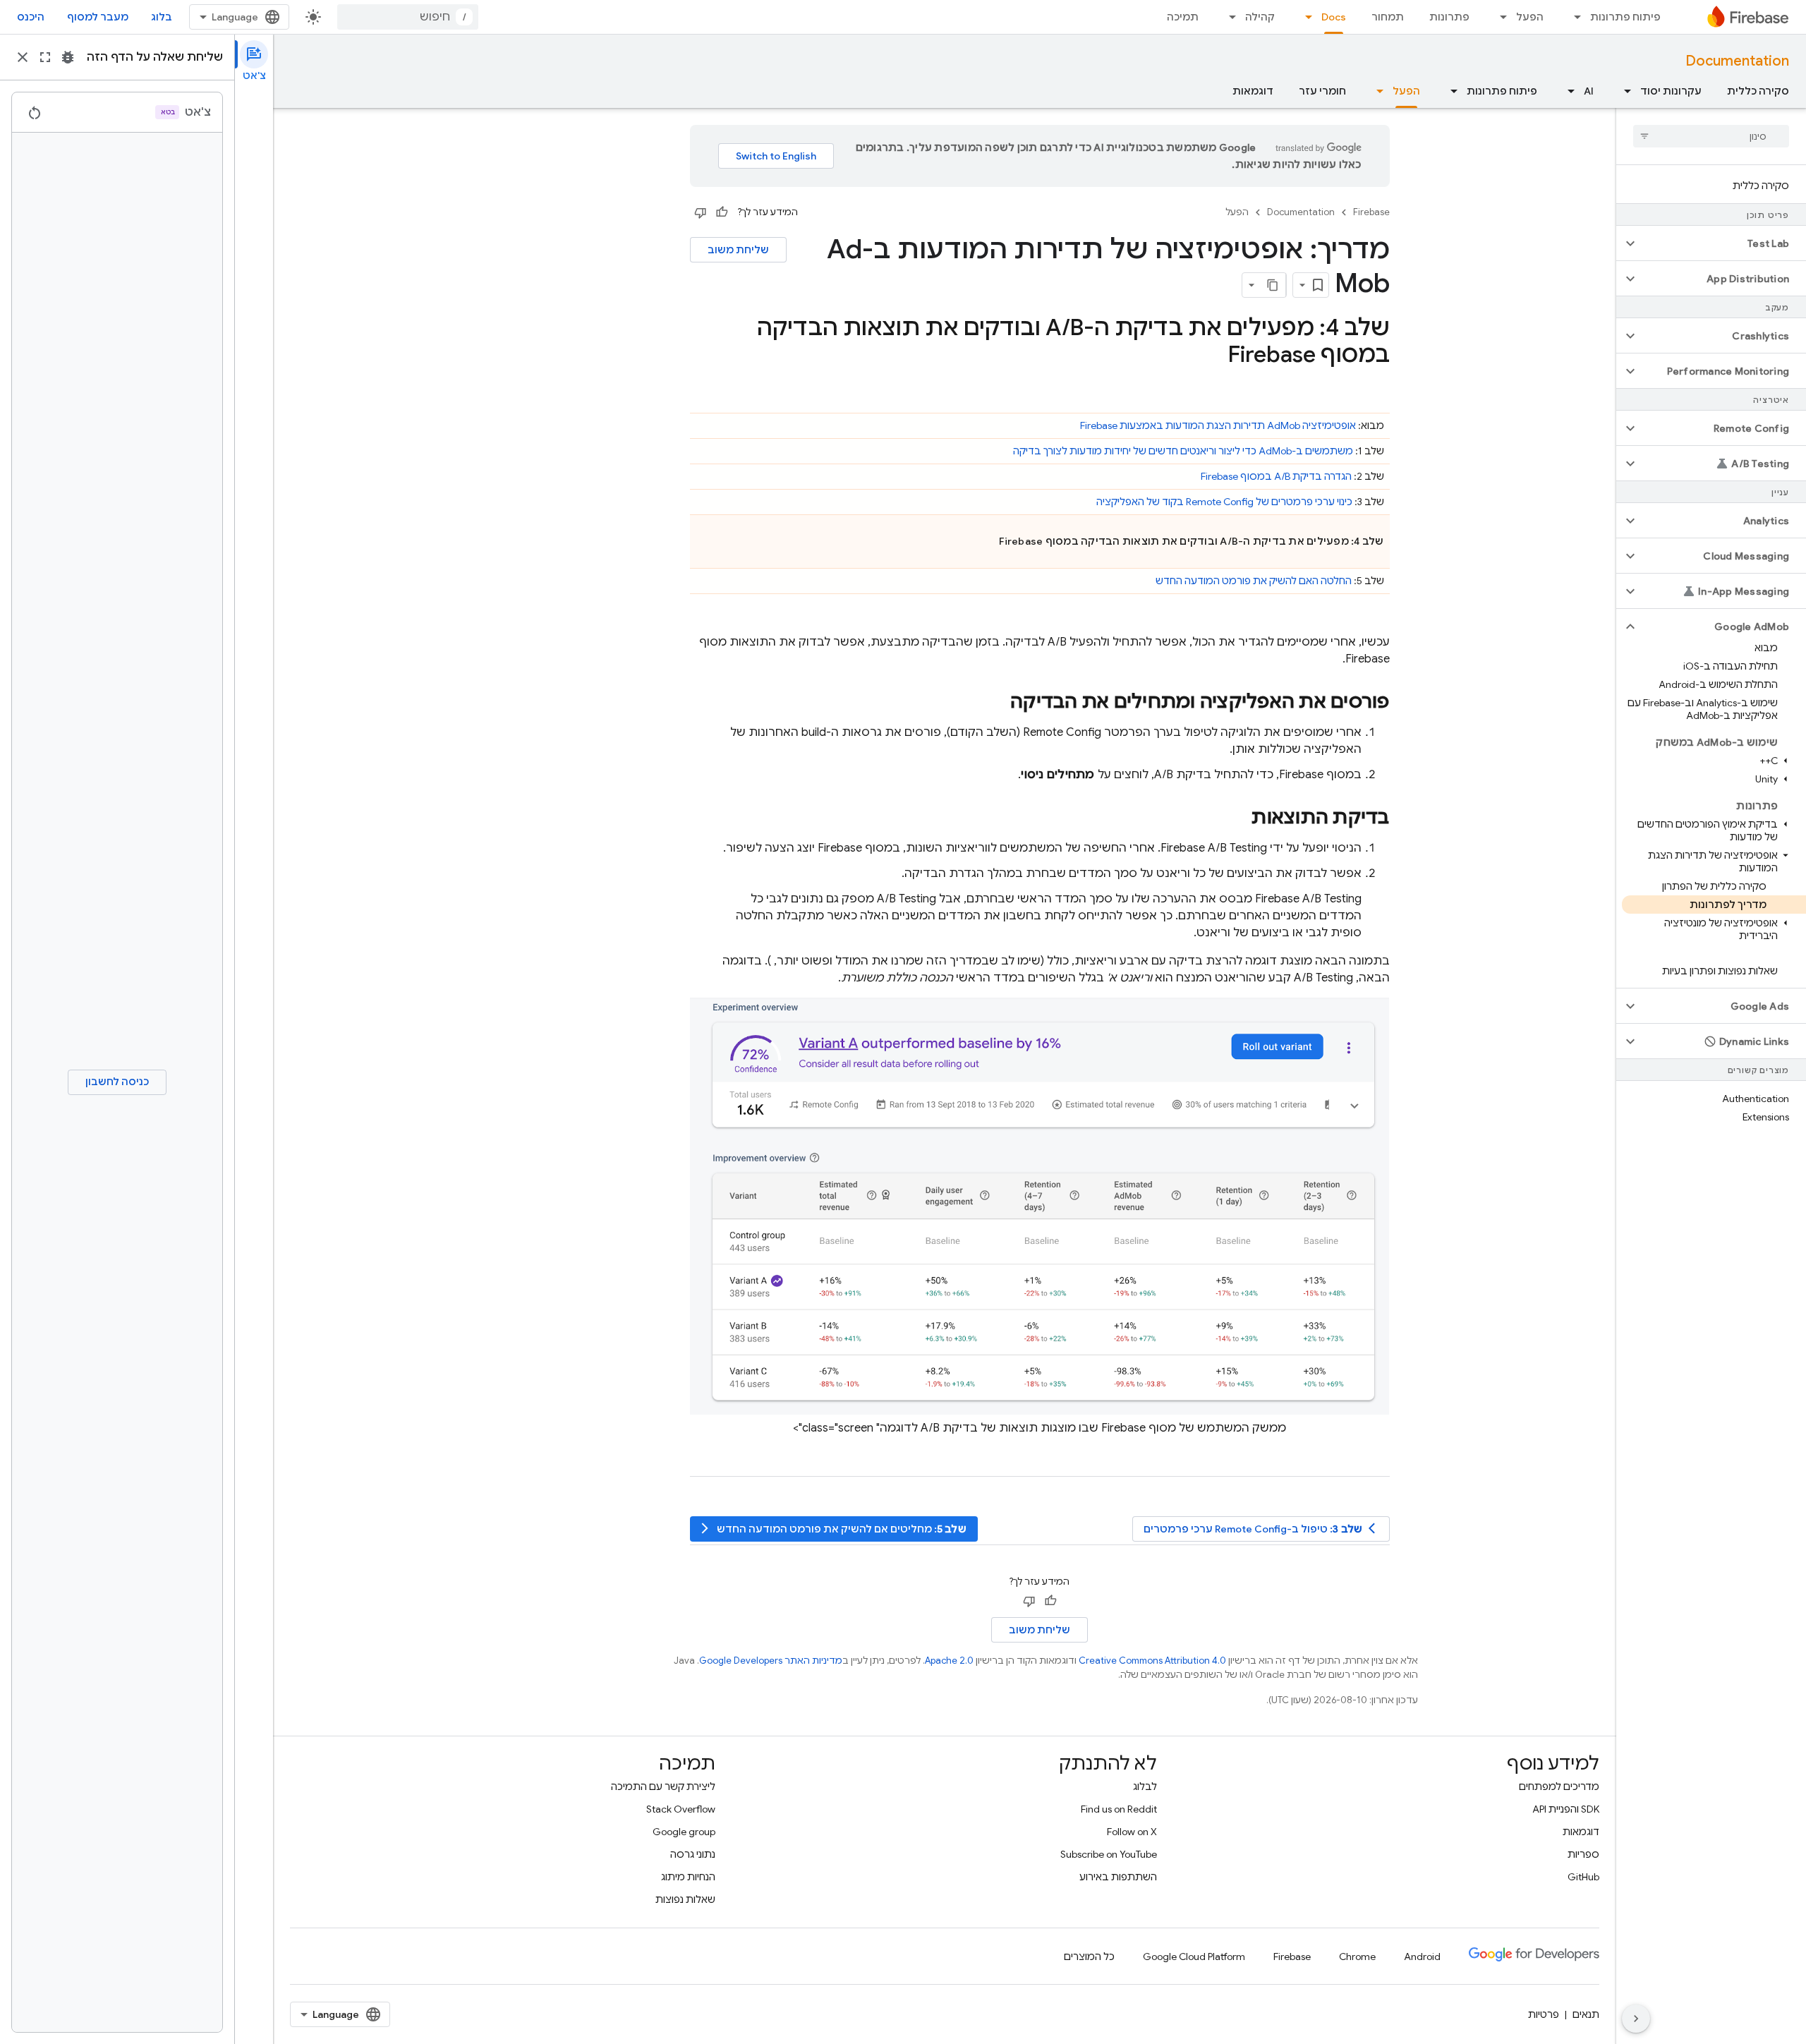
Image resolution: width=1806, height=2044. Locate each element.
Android (1422, 1957)
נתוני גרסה (693, 1854)
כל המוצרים (1089, 1957)
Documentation (1737, 61)
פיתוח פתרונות (1625, 17)
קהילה (1260, 17)
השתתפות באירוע (1118, 1877)
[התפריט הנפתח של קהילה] (1228, 17)
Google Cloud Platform (1194, 1957)
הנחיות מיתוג (688, 1877)
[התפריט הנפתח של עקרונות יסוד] (1623, 91)
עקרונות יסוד (1671, 91)
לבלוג (1145, 1786)
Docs (1334, 17)
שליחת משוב (738, 250)
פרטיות (1544, 2014)
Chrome (1357, 1957)
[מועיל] (722, 212)
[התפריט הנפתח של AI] (1567, 91)
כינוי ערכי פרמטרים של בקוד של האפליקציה (1224, 502)
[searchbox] (1711, 136)
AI (1589, 91)
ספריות (1583, 1854)
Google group (684, 1832)
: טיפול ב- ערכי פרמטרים (1262, 1529)
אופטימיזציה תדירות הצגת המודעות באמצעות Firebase (1218, 425)
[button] (1722, 243)
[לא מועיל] (701, 212)
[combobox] (408, 17)
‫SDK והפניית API (1566, 1809)
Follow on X (1132, 1832)
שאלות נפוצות (685, 1899)
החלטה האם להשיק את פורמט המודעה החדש (1254, 581)
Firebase (1371, 212)
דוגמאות (1253, 91)
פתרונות (1449, 17)
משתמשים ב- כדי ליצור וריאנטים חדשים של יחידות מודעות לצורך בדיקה (1183, 451)
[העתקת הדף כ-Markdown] (1273, 285)
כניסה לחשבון (117, 1082)
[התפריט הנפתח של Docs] (1304, 17)
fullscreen (45, 57)
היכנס (31, 17)
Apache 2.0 (949, 1661)
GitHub (1583, 1877)
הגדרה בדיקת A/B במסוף (1276, 476)
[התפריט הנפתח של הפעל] (1499, 17)
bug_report (68, 57)
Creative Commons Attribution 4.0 (1152, 1661)
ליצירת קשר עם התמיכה (663, 1786)
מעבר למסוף (98, 17)
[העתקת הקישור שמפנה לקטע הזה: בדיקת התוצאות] (1237, 818)
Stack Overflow (681, 1809)
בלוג (162, 17)
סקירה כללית (1758, 91)
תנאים (1586, 2014)
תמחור (1388, 17)
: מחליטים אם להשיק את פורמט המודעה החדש (832, 1529)
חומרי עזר (1322, 91)
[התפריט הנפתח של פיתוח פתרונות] (1573, 17)
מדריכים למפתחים (1559, 1786)
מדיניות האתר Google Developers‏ (771, 1661)
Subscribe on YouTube (1109, 1854)
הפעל (1530, 17)
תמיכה (1183, 17)
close (23, 57)
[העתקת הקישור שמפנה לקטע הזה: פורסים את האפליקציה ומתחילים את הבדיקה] (996, 703)
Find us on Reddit (1119, 1809)
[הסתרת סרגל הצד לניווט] (1636, 2019)
